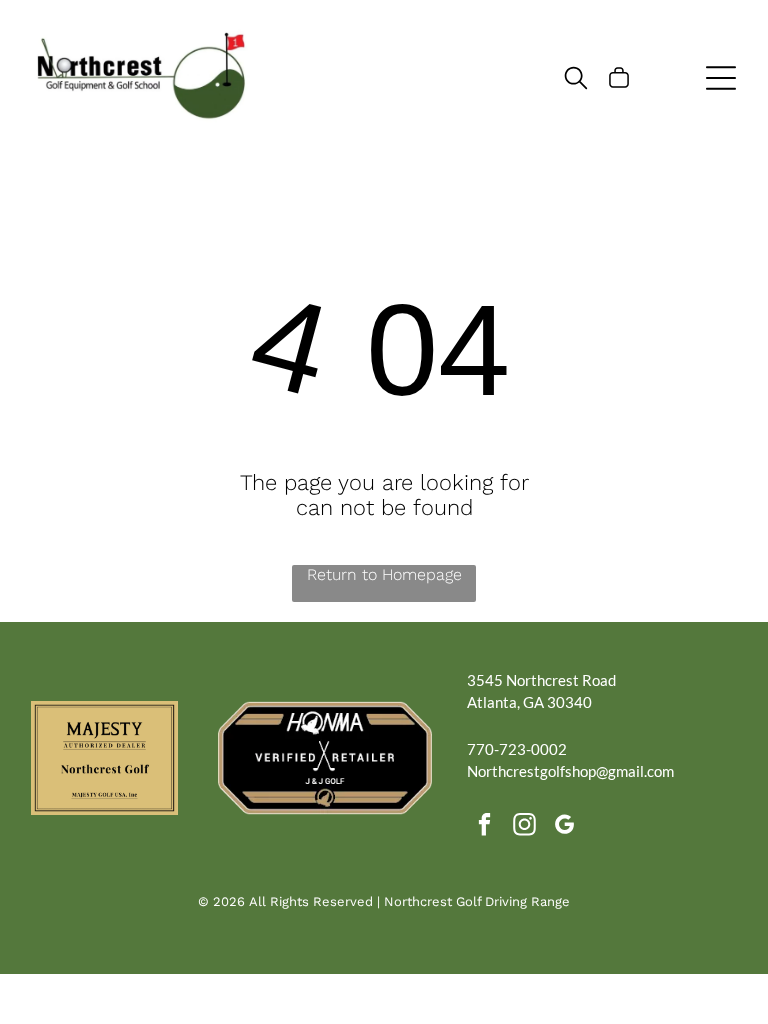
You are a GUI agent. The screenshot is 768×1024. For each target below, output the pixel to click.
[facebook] (484, 827)
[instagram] (524, 827)
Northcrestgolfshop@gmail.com (570, 771)
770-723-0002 (517, 749)
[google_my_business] (564, 827)
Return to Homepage (384, 574)
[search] (576, 79)
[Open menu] (721, 78)
